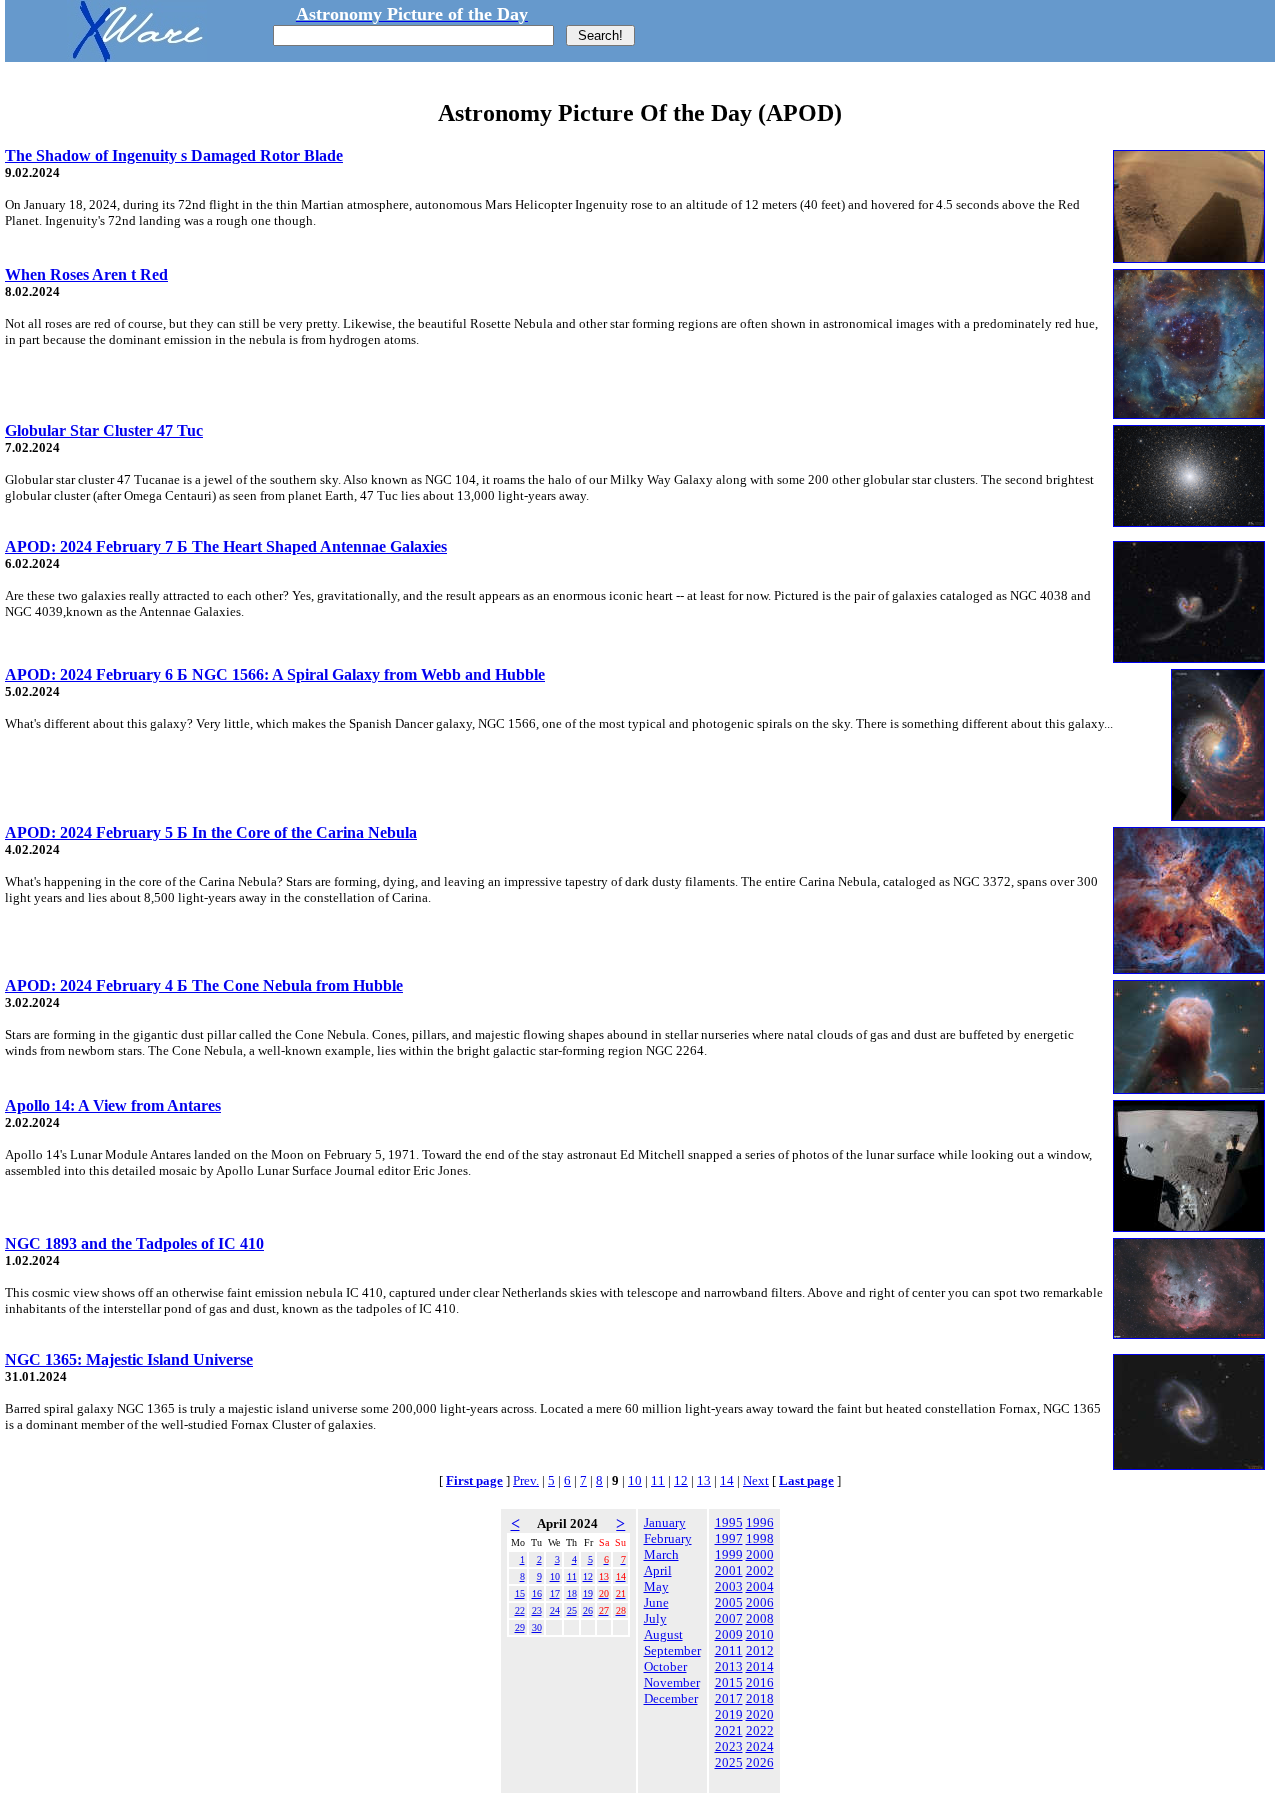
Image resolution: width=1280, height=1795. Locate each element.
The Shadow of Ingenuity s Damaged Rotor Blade (174, 155)
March (661, 1554)
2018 (760, 1698)
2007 (729, 1618)
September (672, 1650)
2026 (760, 1762)
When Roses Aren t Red (86, 274)
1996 (760, 1522)
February (668, 1538)
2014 (760, 1666)
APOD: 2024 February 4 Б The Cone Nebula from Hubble (204, 985)
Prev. (526, 1480)
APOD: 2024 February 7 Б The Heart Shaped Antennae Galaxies (226, 546)
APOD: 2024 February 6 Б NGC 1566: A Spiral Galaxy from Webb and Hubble (275, 674)
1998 (760, 1538)
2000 (760, 1554)
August (663, 1634)
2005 (729, 1602)
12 (681, 1480)
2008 (760, 1618)
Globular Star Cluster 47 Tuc (104, 430)
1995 (729, 1522)
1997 (729, 1538)
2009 (729, 1634)
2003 (729, 1586)
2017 (729, 1698)
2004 (760, 1586)
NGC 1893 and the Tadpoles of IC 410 (134, 1243)
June (656, 1602)
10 (635, 1480)
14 (727, 1480)
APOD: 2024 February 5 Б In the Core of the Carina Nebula (211, 832)
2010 (760, 1634)
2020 (760, 1714)
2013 (729, 1666)
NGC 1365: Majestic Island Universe (129, 1359)
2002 (760, 1570)
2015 (729, 1682)
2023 (729, 1746)
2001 (729, 1570)
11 (658, 1480)
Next (756, 1480)
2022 (760, 1730)
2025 (729, 1762)
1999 (729, 1554)
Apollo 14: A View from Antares (113, 1105)
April (658, 1570)
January (665, 1522)
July (655, 1618)
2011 (729, 1650)
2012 (760, 1650)
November (672, 1682)
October (665, 1666)
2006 (760, 1602)
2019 (729, 1714)
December (671, 1698)
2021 (729, 1730)
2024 (760, 1746)
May (656, 1586)
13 (704, 1480)
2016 (760, 1682)
